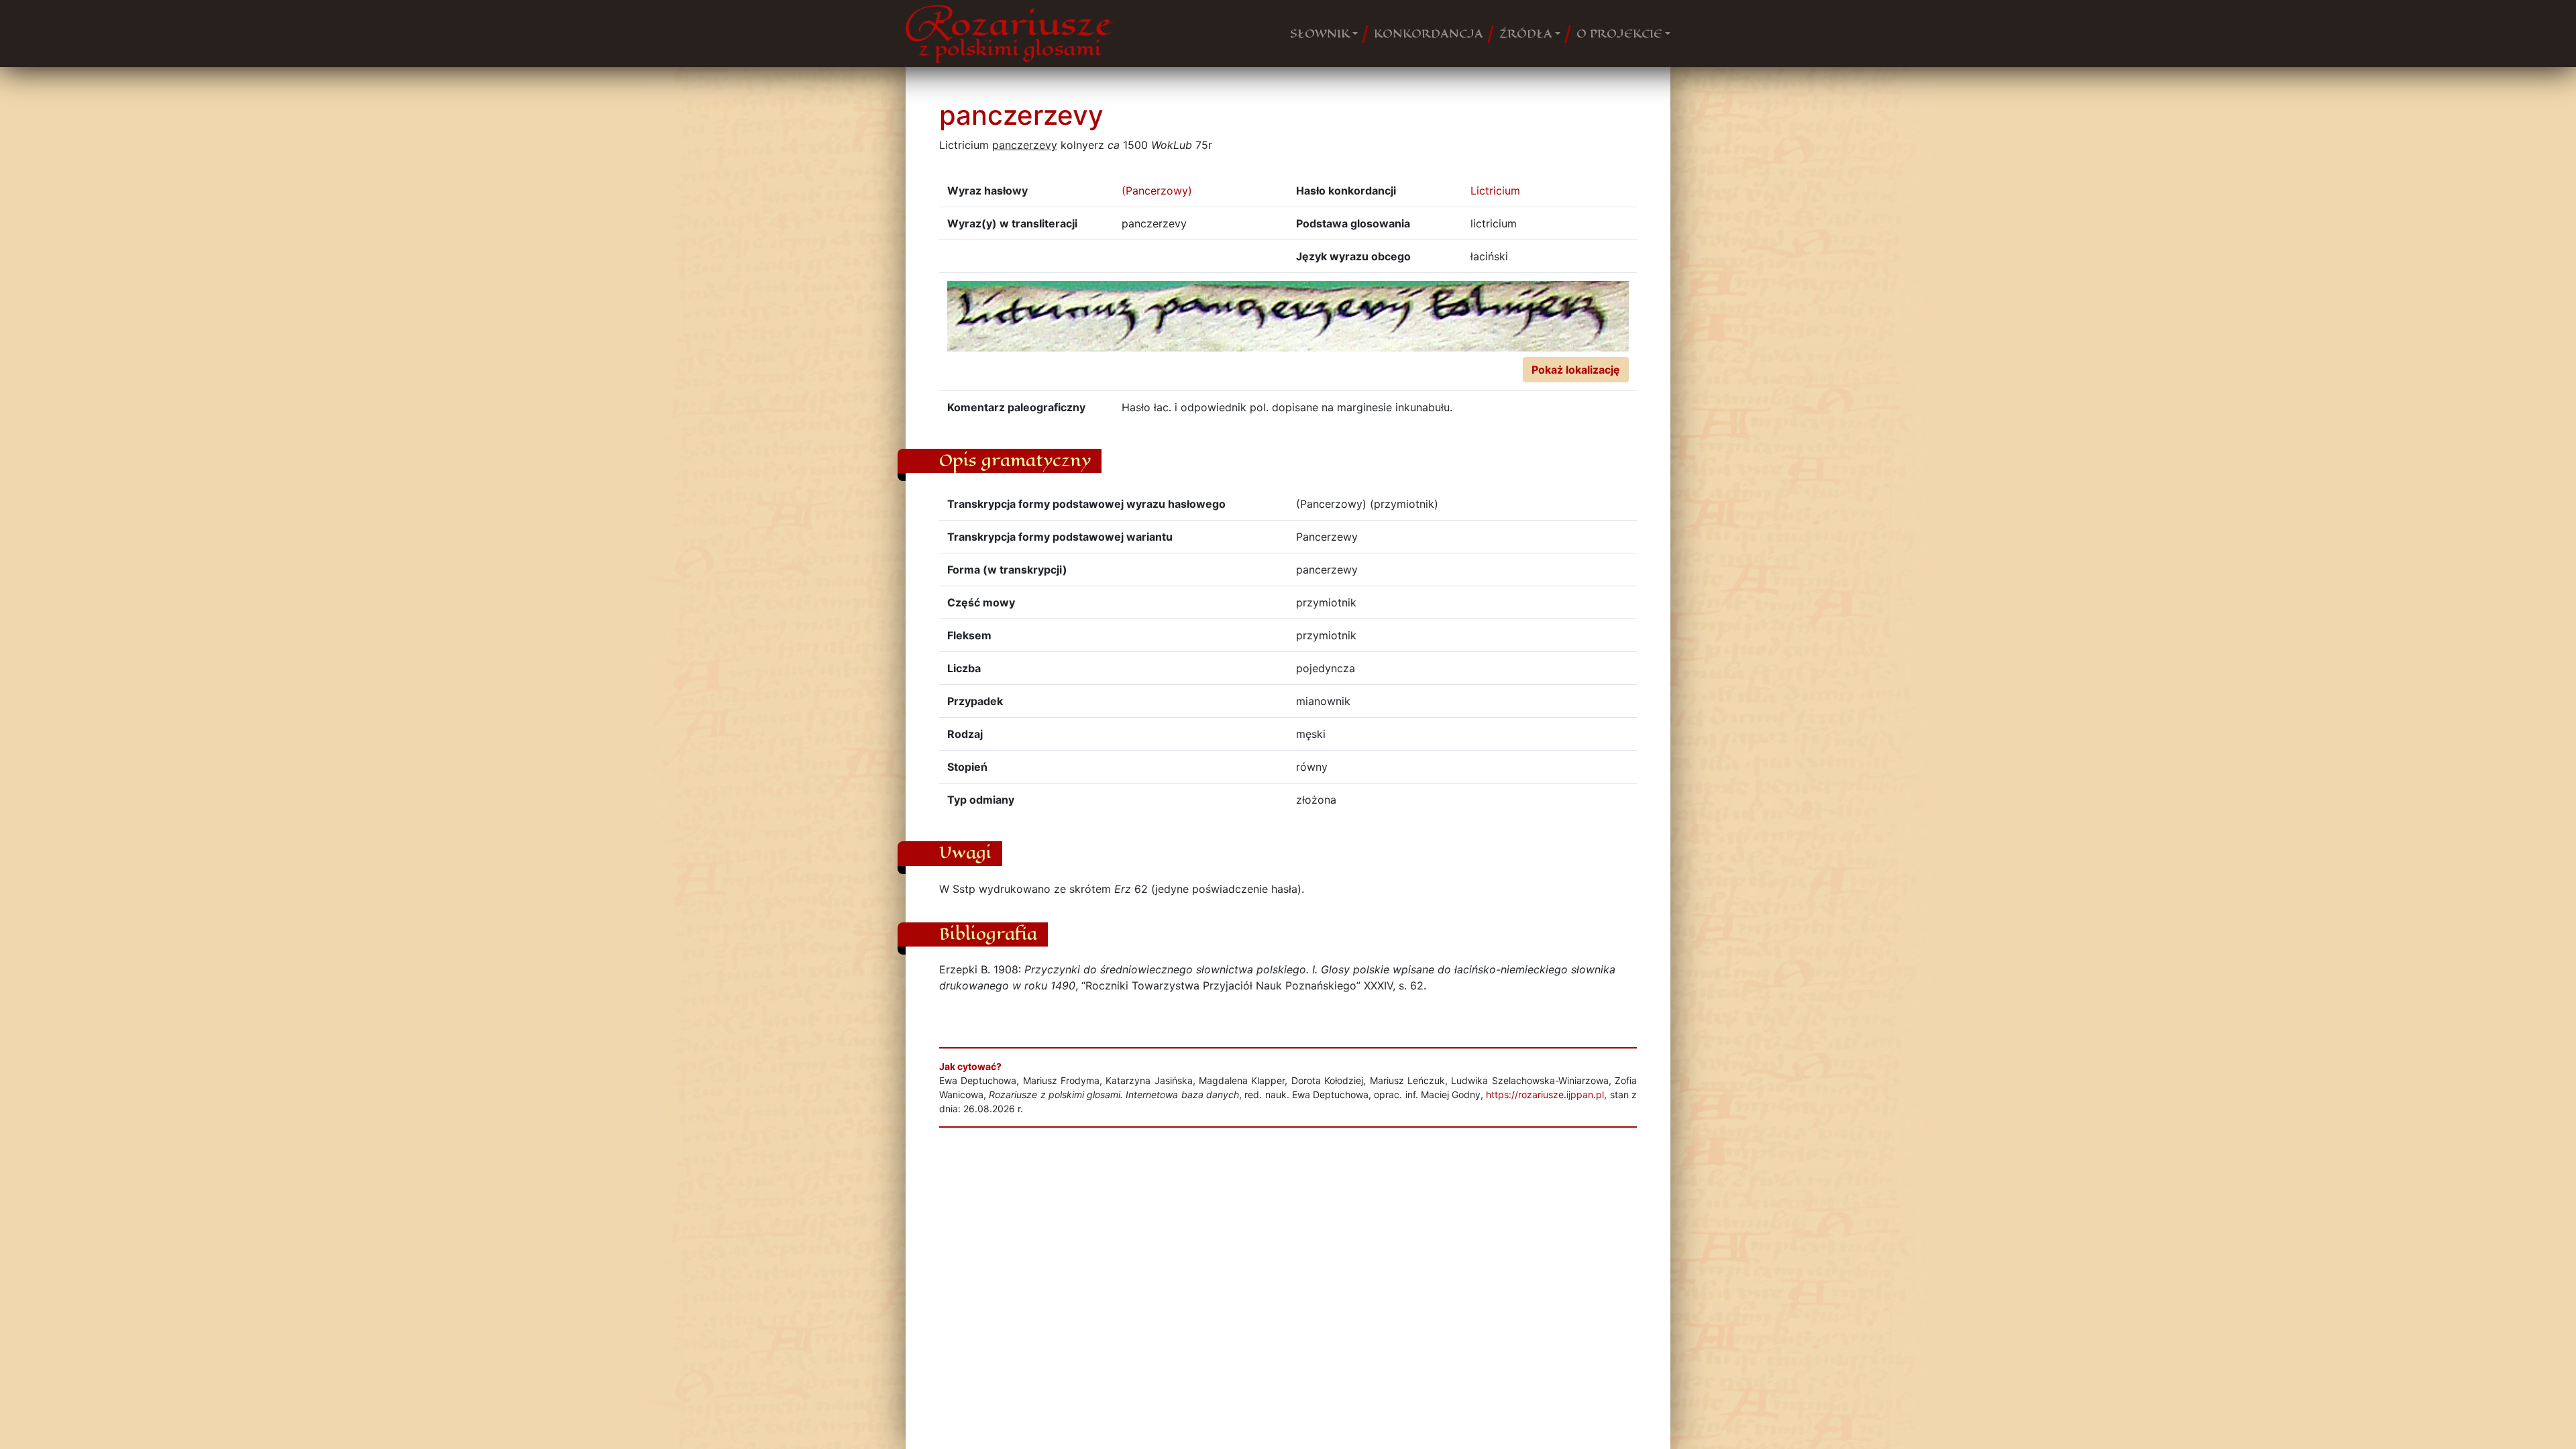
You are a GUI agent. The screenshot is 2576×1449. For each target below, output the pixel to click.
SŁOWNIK (1320, 34)
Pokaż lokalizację (1576, 370)
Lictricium (1495, 191)
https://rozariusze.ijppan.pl (1545, 1094)
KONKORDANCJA (1429, 34)
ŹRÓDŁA (1526, 34)
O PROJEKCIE (1619, 34)
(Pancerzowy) (1157, 191)
